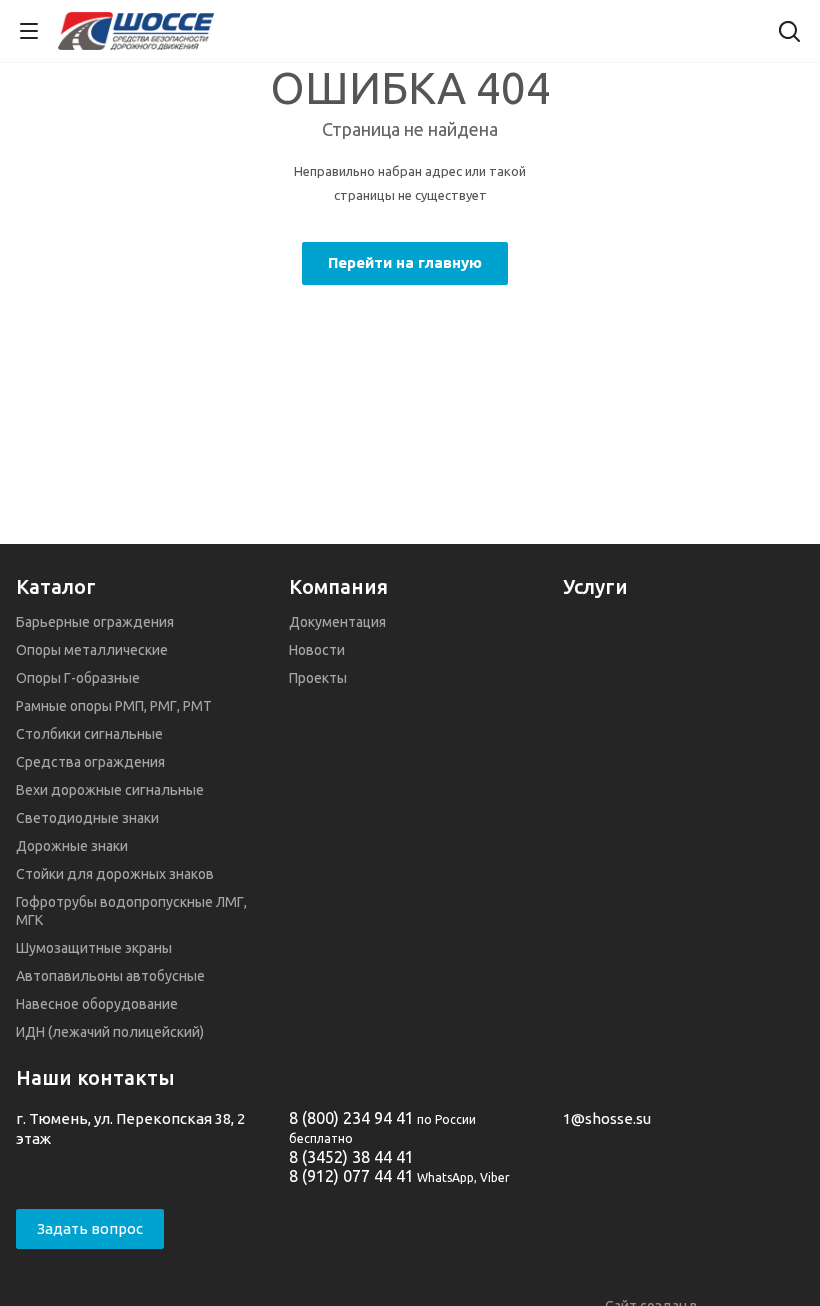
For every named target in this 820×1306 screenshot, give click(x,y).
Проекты (318, 678)
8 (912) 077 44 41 (351, 1176)
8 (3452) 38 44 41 (351, 1157)
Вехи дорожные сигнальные (110, 790)
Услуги (595, 586)
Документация (337, 622)
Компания (338, 586)
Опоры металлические (92, 650)
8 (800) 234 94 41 (351, 1118)
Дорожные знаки (72, 846)
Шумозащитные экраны (94, 948)
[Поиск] (789, 33)
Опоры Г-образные (78, 678)
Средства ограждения (90, 762)
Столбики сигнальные (89, 734)
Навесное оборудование (97, 1004)
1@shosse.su (607, 1118)
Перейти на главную (405, 262)
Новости (317, 650)
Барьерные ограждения (95, 622)
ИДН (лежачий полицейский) (110, 1032)
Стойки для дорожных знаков (115, 874)
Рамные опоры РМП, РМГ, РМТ (114, 706)
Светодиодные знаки (87, 818)
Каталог (56, 586)
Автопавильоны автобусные (110, 976)
